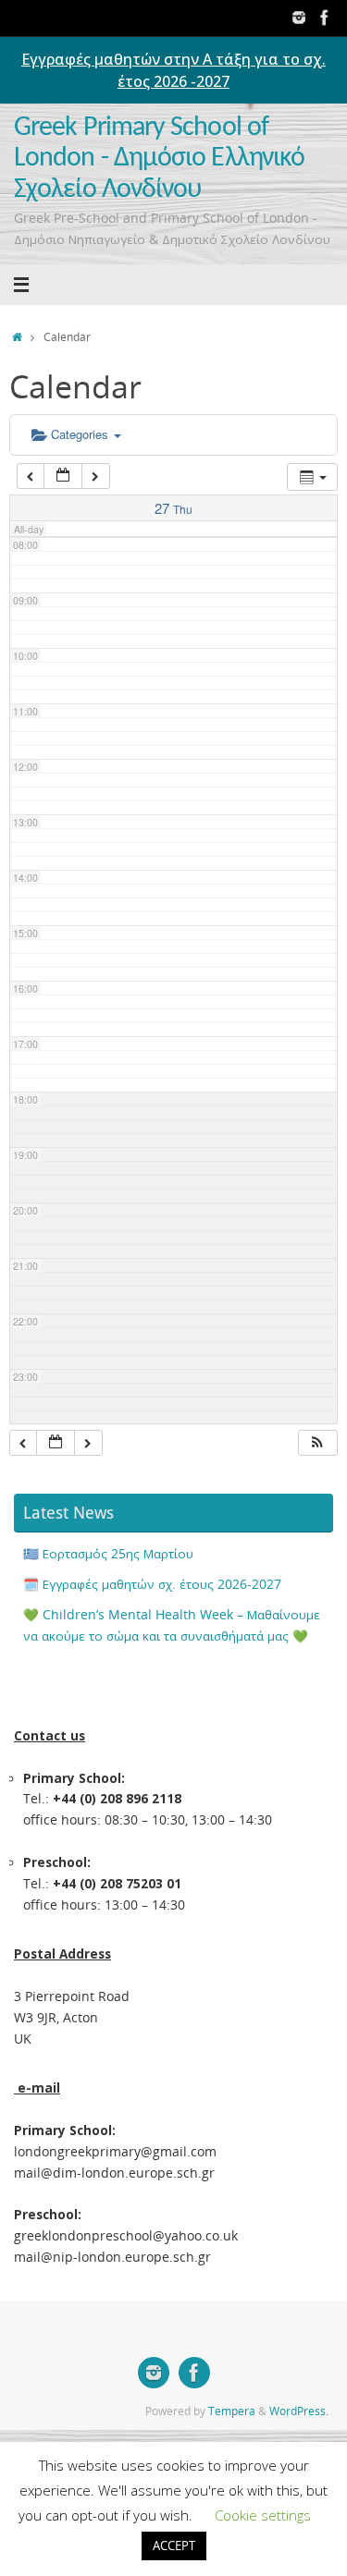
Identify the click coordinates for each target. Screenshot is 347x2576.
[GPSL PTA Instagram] (299, 18)
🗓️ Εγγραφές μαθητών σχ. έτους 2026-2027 (152, 1584)
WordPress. (299, 2411)
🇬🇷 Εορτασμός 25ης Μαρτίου (108, 1554)
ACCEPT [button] (174, 2545)
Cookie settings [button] (263, 2515)
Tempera (232, 2411)
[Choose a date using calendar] (63, 476)
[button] (317, 1443)
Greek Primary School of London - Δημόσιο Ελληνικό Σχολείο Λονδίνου (159, 159)
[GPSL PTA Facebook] (325, 18)
